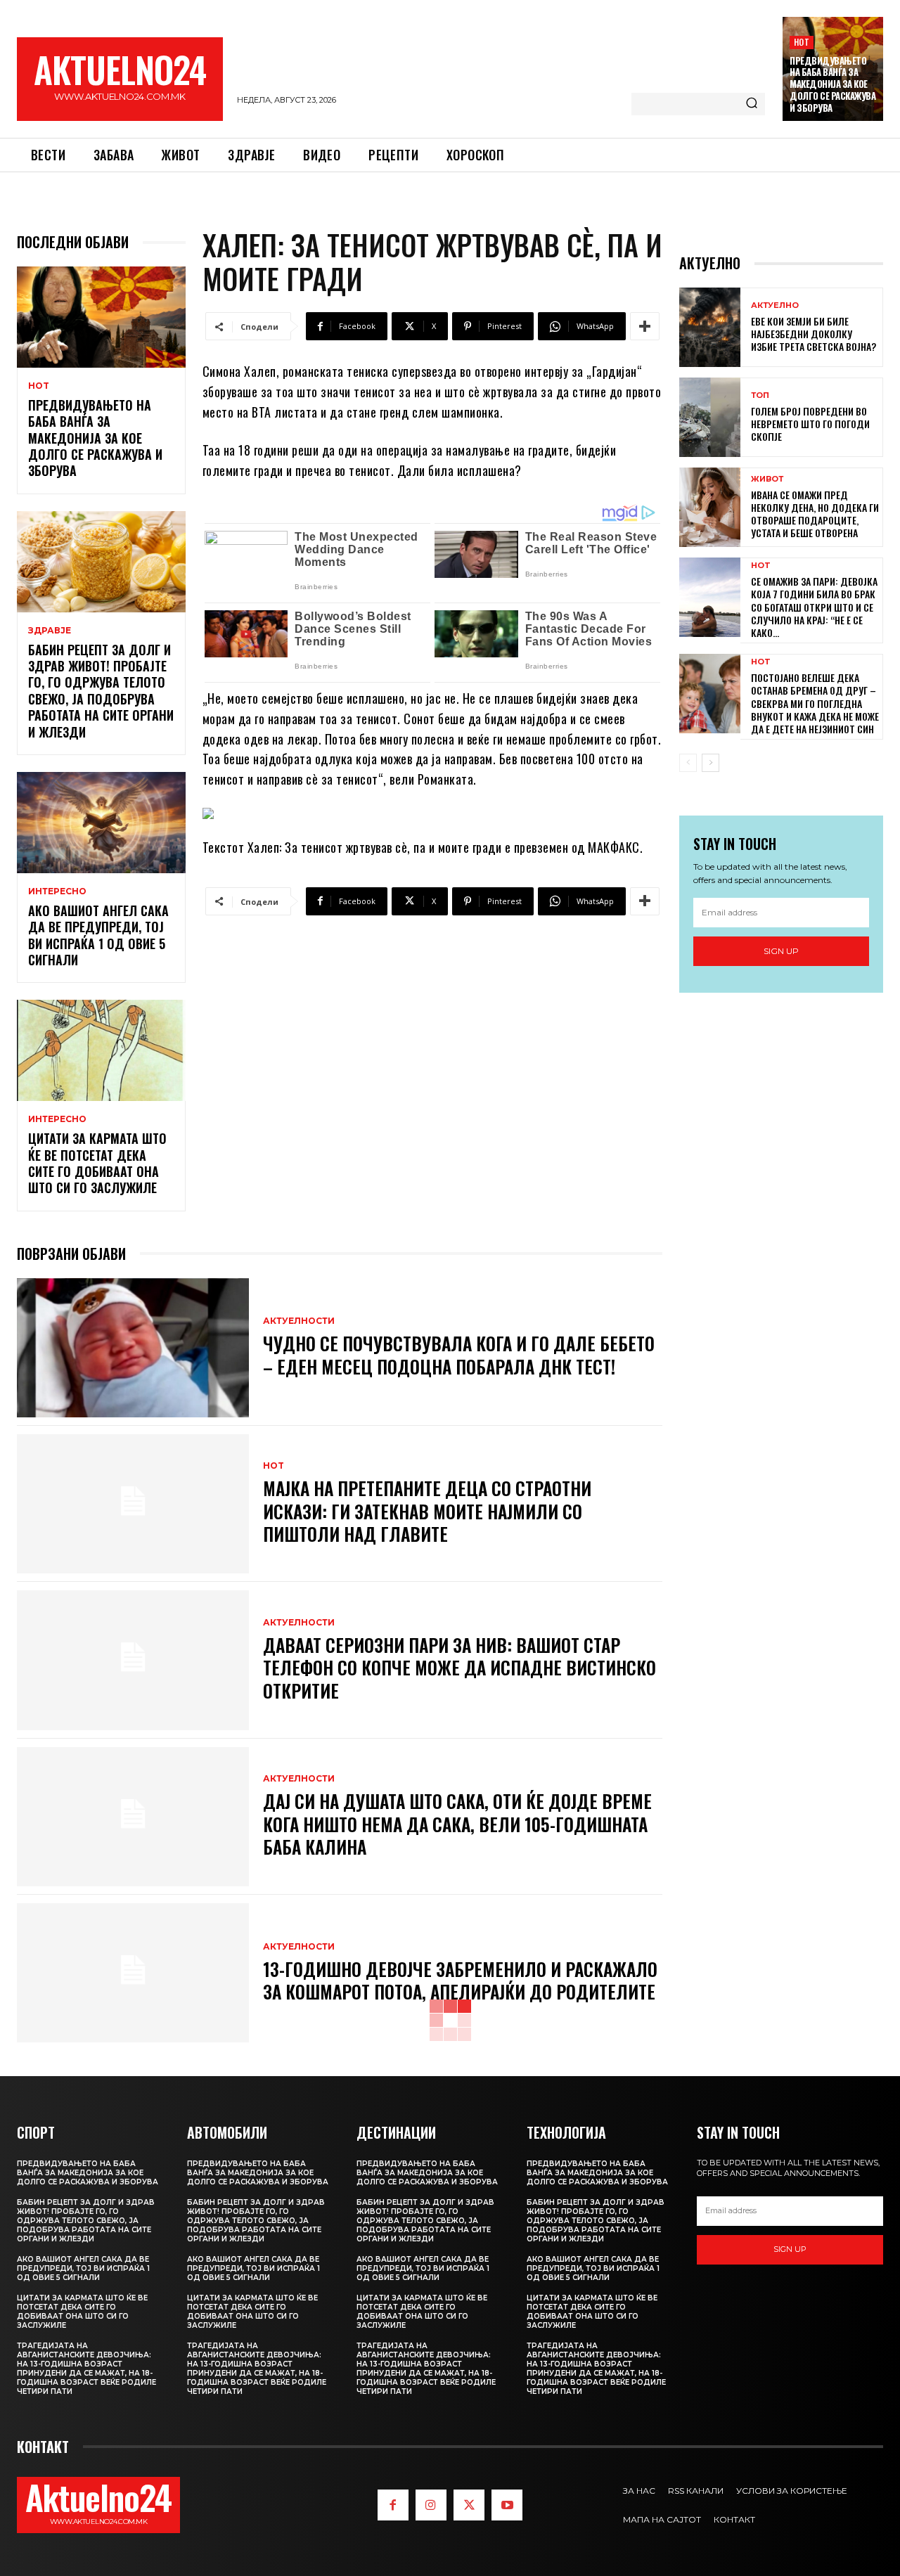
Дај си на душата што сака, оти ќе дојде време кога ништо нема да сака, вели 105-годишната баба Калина (457, 1824)
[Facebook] (393, 2505)
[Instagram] (431, 2505)
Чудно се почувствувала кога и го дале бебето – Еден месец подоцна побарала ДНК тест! (459, 1355)
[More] (645, 326)
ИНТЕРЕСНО (57, 891)
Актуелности (299, 1321)
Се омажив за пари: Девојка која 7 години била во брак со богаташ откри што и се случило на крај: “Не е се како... (814, 607)
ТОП (760, 395)
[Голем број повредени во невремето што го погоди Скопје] (710, 417)
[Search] (752, 104)
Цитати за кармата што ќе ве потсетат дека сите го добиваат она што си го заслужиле (97, 1163)
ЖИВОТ (767, 479)
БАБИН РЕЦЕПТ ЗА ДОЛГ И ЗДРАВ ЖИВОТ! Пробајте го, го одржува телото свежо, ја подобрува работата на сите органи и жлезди (101, 691)
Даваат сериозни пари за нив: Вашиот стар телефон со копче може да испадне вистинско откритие (459, 1668)
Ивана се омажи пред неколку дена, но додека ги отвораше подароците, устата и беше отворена (815, 514)
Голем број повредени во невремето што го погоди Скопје (810, 424)
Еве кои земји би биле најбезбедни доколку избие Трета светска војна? (814, 334)
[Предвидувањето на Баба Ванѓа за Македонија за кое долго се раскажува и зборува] (101, 317)
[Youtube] (507, 2505)
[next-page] (711, 763)
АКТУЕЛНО (775, 305)
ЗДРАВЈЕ (50, 631)
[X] (469, 2505)
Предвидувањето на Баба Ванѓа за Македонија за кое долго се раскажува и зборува (832, 84)
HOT (802, 42)
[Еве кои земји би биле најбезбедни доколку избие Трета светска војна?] (710, 327)
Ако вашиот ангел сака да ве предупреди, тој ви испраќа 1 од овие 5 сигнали (98, 935)
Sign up (781, 951)
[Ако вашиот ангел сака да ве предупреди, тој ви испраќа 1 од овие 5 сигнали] (101, 823)
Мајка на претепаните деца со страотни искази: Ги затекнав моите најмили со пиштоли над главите (427, 1511)
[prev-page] (688, 763)
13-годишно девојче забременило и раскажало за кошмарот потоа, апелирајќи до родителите (460, 1981)
